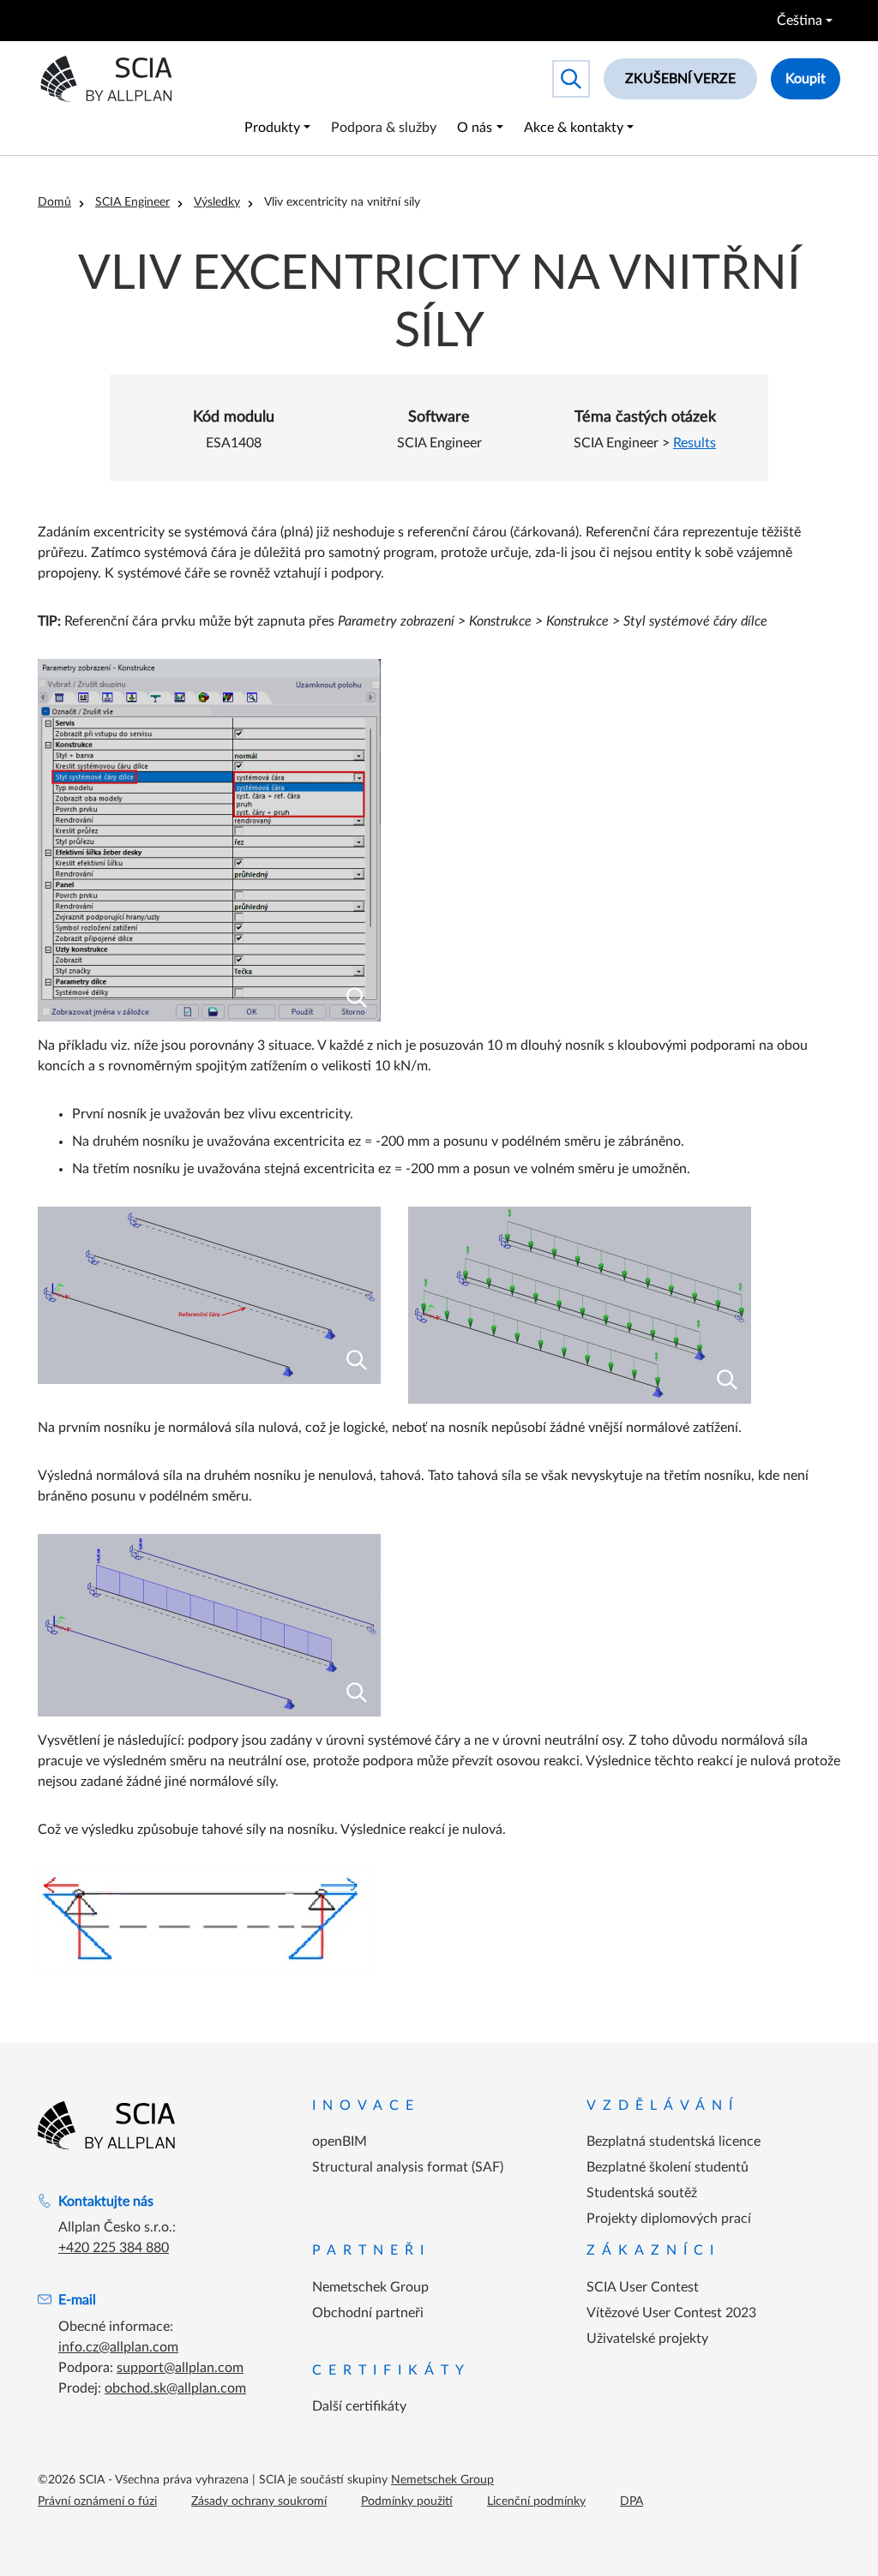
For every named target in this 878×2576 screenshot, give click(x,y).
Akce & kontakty (574, 128)
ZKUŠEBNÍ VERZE (680, 79)
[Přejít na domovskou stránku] (106, 2125)
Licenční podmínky (536, 2501)
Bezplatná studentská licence (674, 2142)
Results (695, 443)
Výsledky (217, 202)
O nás (475, 128)
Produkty (272, 128)
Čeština (800, 21)
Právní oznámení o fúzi (97, 2501)
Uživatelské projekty (647, 2339)
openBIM (340, 2142)
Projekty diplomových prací (669, 2219)
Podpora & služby (384, 128)
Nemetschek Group (370, 2287)
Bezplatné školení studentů (668, 2167)
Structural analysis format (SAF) (408, 2167)
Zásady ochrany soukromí (259, 2501)
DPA (631, 2501)
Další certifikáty (359, 2406)
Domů (54, 202)
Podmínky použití (407, 2501)
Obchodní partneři (368, 2313)
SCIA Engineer (132, 202)
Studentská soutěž (642, 2193)
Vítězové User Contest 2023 (671, 2313)
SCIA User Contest (643, 2287)
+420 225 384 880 (114, 2248)
